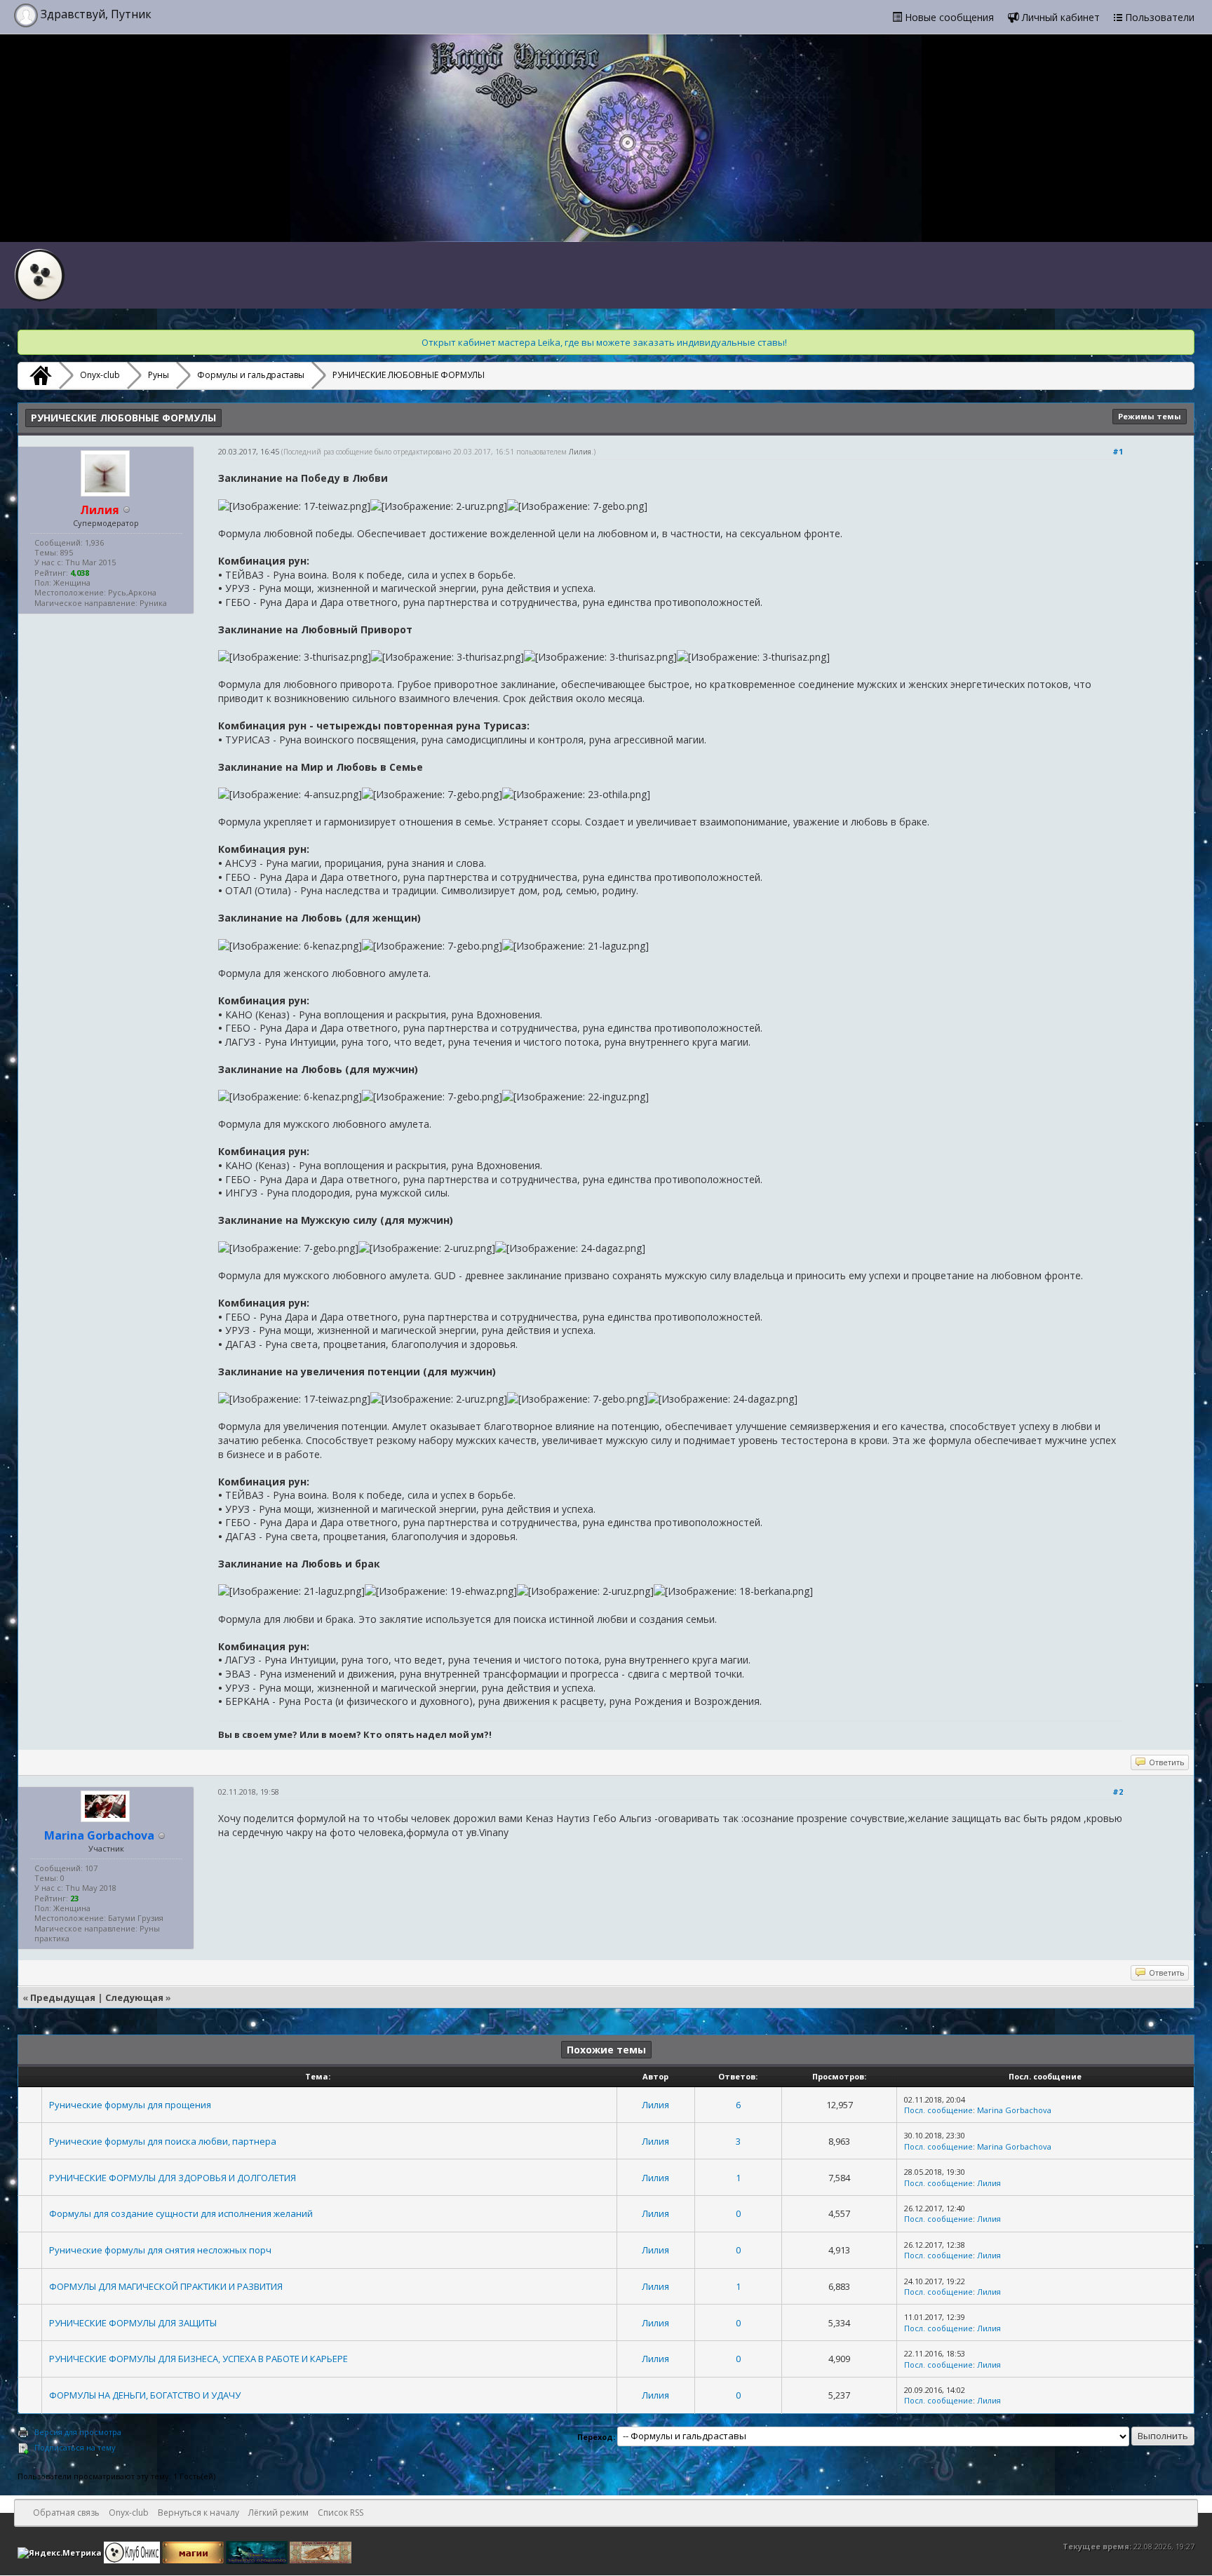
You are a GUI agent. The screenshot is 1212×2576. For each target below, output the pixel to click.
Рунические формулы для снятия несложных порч (160, 2250)
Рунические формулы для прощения (130, 2105)
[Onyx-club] (39, 375)
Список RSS (341, 2513)
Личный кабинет (1059, 17)
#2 (1118, 1792)
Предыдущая (63, 1997)
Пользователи (1158, 17)
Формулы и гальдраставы (251, 375)
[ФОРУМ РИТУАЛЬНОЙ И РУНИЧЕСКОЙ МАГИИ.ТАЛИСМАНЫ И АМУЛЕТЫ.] (258, 2552)
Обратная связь (66, 2513)
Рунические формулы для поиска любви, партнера (163, 2141)
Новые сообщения (948, 17)
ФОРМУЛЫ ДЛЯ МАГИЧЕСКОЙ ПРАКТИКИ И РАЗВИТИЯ (166, 2286)
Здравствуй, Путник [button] (95, 14)
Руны (159, 375)
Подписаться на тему (75, 2447)
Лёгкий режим (278, 2513)
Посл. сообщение (938, 2110)
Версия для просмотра (78, 2432)
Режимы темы (1150, 416)
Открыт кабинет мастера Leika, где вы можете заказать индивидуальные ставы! (604, 342)
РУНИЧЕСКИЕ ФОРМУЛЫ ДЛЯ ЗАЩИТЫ (133, 2323)
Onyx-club (100, 375)
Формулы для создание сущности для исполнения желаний (181, 2213)
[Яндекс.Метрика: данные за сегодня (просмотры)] (60, 2553)
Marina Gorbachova (1014, 2110)
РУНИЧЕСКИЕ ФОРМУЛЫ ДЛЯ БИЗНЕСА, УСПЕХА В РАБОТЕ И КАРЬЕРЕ (198, 2359)
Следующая (134, 1997)
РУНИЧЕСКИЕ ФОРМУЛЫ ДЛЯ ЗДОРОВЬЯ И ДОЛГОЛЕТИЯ (173, 2178)
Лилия (580, 452)
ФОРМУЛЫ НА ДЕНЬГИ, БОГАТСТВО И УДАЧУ (145, 2395)
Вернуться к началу (198, 2513)
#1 (1118, 451)
